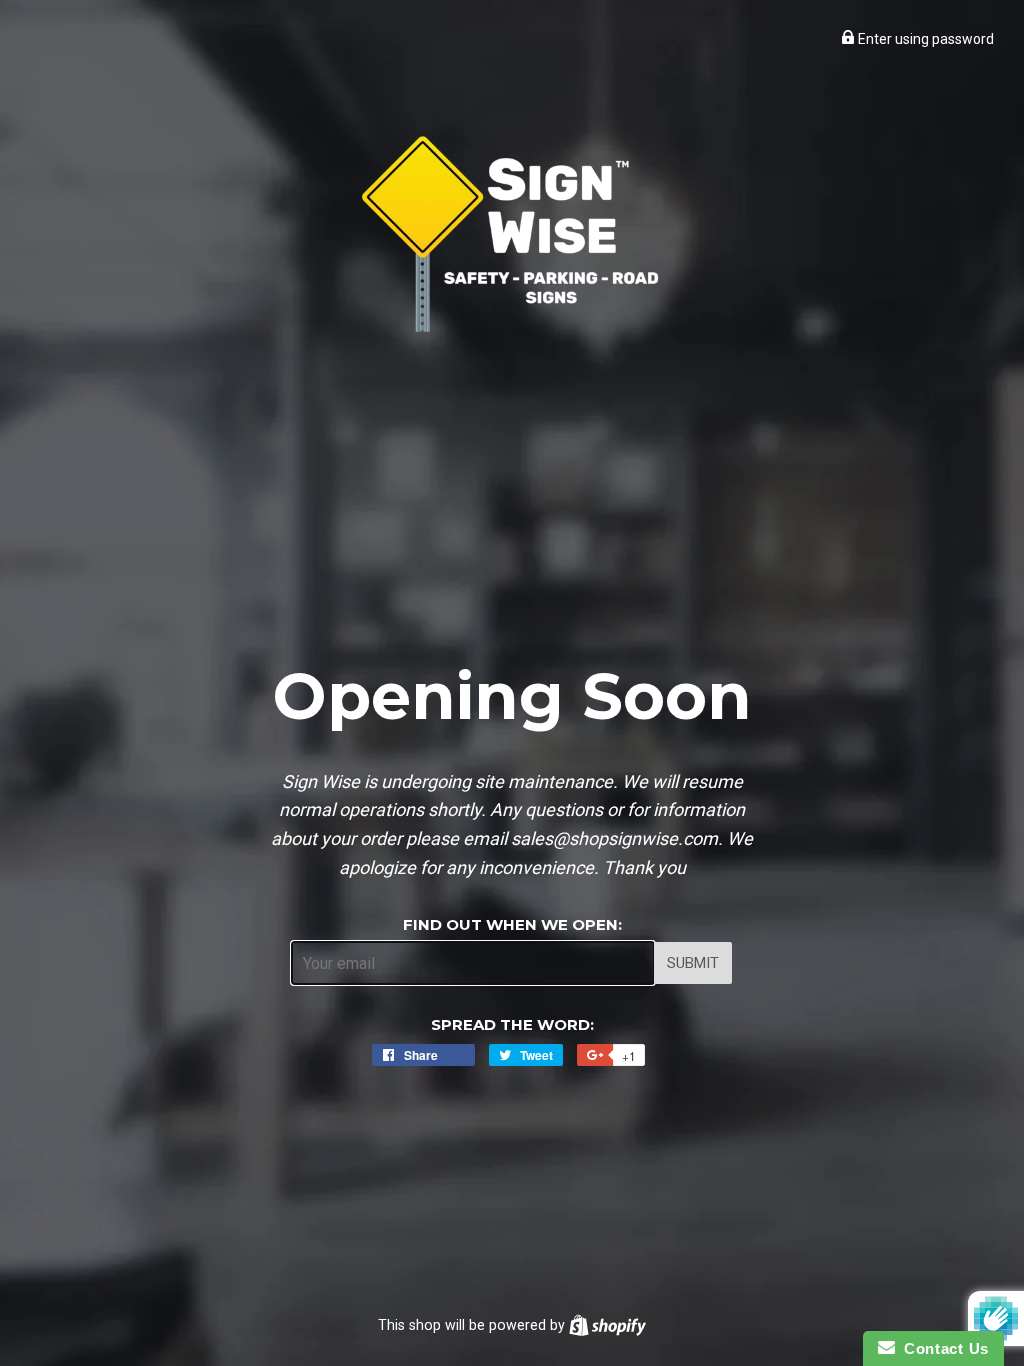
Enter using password (924, 39)
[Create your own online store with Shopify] (607, 1325)
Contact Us (942, 1348)
